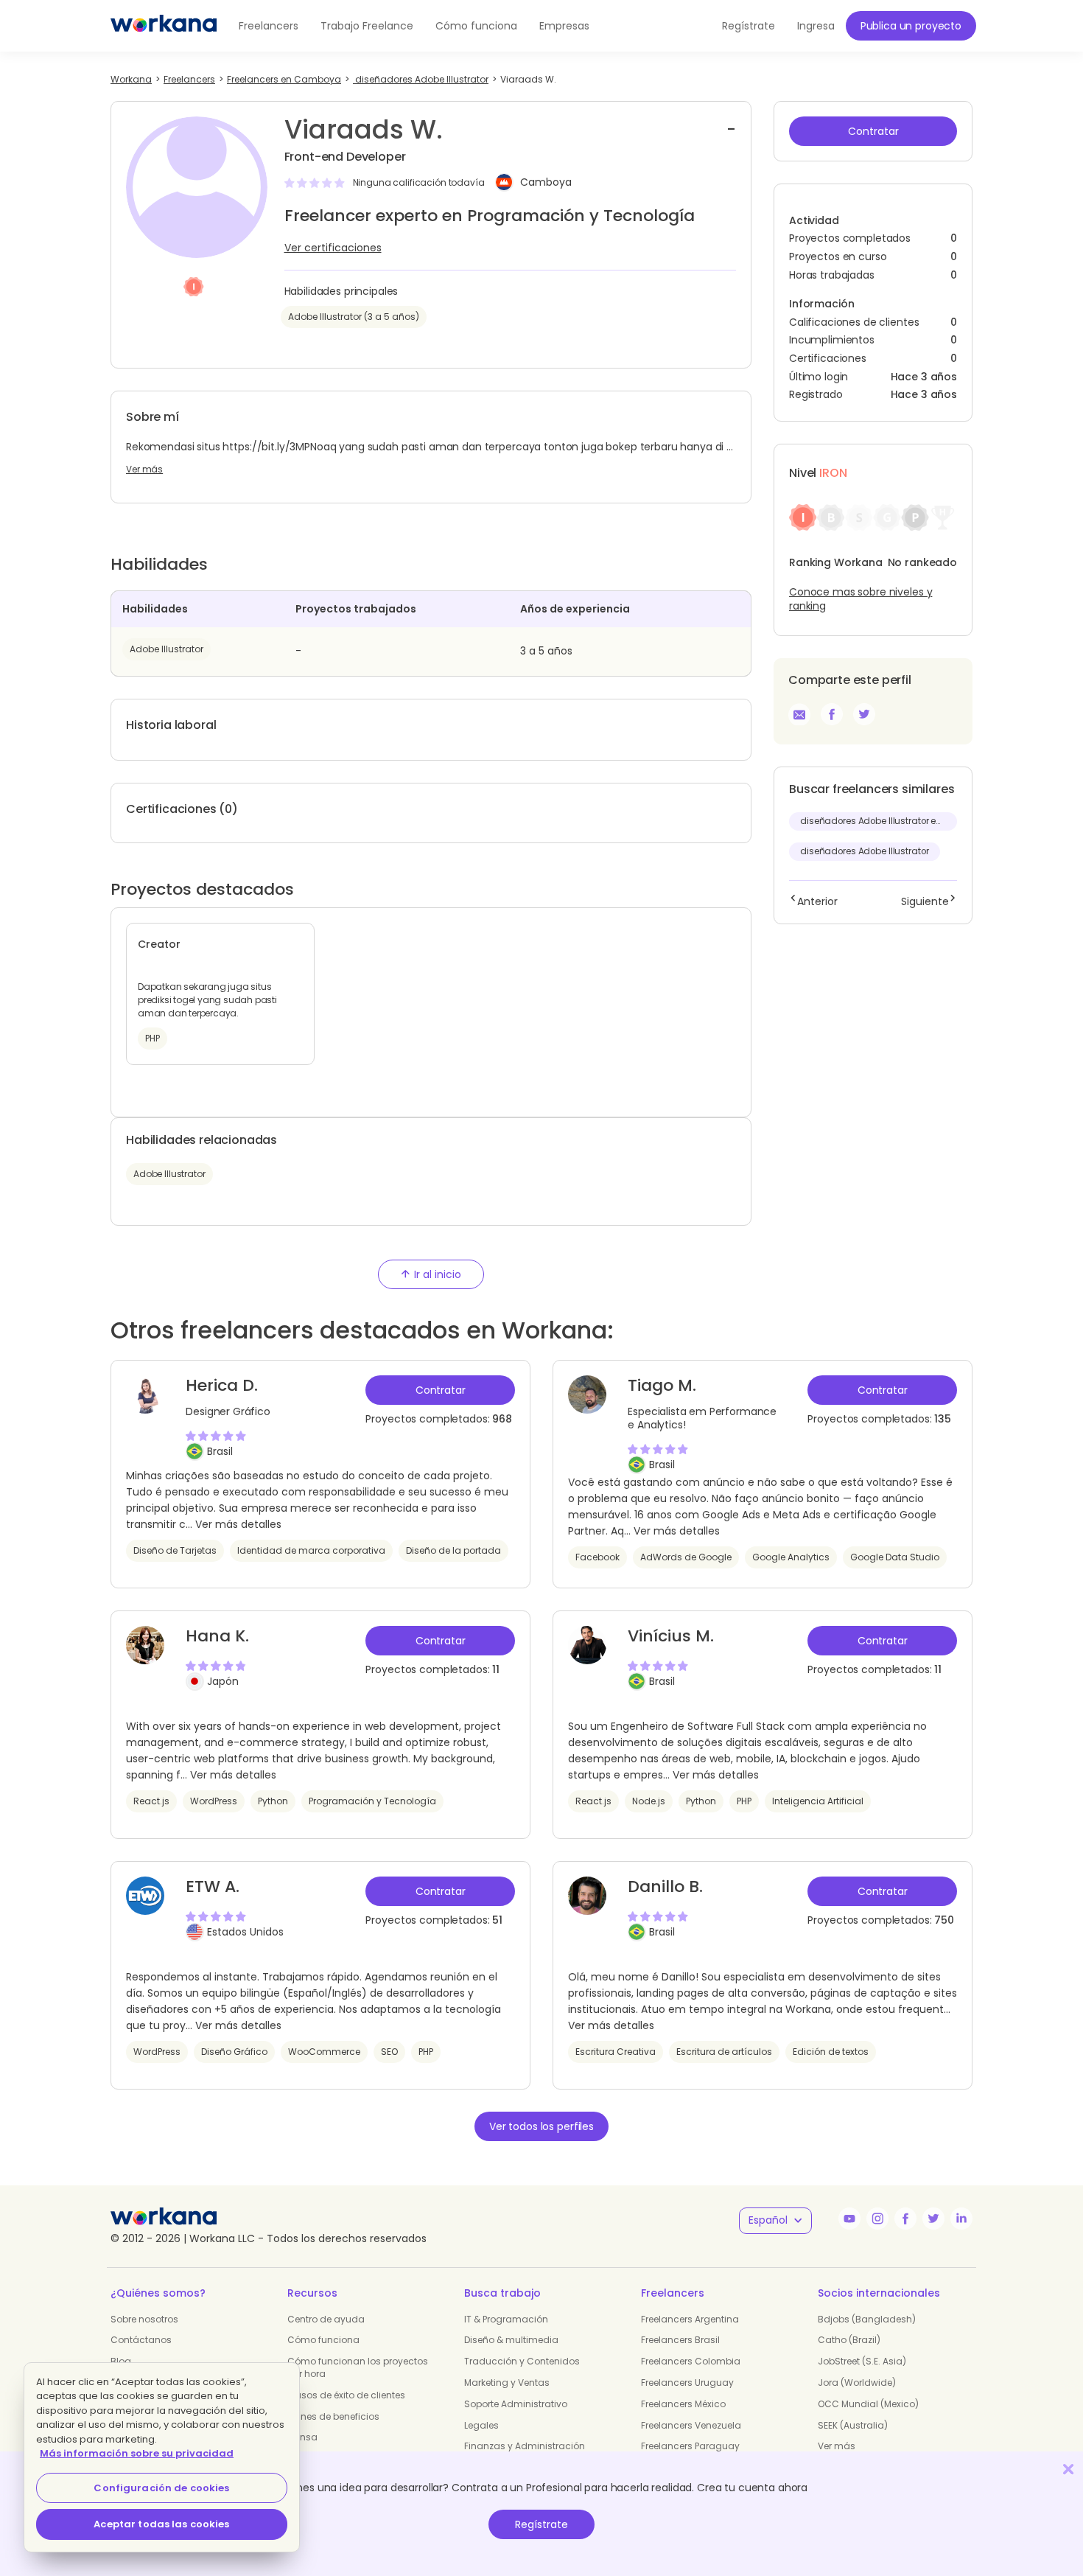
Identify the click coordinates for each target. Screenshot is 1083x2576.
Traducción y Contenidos (522, 2361)
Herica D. (222, 1385)
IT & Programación (506, 2319)
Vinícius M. (671, 1636)
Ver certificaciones (333, 248)
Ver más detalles (238, 1524)
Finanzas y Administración (525, 2446)
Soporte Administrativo (516, 2404)
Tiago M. (662, 1385)
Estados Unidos (245, 1932)
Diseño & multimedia (511, 2340)
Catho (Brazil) (849, 2340)
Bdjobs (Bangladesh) (867, 2319)
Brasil (220, 1451)
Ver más (144, 470)
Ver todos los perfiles (541, 2126)
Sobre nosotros (144, 2319)
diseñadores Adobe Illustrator (865, 851)
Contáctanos (141, 2340)
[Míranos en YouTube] (849, 2219)
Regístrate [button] (749, 26)
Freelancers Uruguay (687, 2383)
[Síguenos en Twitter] (933, 2219)
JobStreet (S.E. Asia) (862, 2361)
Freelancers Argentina (690, 2319)
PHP (744, 1801)
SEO (389, 2052)
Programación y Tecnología (372, 1801)
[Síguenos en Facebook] (905, 2219)
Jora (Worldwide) (857, 2383)
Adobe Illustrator (167, 649)
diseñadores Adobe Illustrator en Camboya (879, 821)
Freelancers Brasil (680, 2340)
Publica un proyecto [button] (911, 26)
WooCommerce (324, 2052)
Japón (223, 1681)
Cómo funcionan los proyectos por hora (358, 2367)
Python (273, 1801)
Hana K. (217, 1636)
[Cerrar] (1068, 2469)
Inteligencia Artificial (818, 1801)
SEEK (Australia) (853, 2425)
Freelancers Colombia (691, 2361)
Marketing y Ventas (507, 2383)
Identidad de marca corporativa (311, 1550)
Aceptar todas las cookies (161, 2524)
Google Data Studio (895, 1557)
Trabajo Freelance (367, 26)
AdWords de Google (686, 1557)
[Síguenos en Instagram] (877, 2219)
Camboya (546, 183)
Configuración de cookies (161, 2488)
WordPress (214, 1801)
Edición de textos (831, 2052)
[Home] (164, 26)
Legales (481, 2425)
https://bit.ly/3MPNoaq (279, 447)
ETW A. (213, 1886)
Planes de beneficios (333, 2416)
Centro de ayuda (326, 2319)
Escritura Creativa (616, 2052)
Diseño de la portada (453, 1550)
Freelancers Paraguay (690, 2446)
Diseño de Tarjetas (175, 1550)
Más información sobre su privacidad (137, 2453)
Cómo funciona (476, 26)
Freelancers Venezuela (691, 2425)
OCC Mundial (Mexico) (868, 2404)
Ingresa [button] (816, 26)
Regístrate (541, 2524)
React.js (151, 1801)
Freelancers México (683, 2404)
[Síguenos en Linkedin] (961, 2219)
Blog (121, 2361)
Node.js (649, 1801)
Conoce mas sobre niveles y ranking (861, 599)
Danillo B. (665, 1886)
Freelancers (269, 26)
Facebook (597, 1557)
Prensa (302, 2437)
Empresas (564, 26)
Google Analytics (791, 1557)
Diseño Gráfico (234, 2052)
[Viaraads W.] (832, 714)
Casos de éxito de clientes (346, 2395)
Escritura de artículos (724, 2052)
